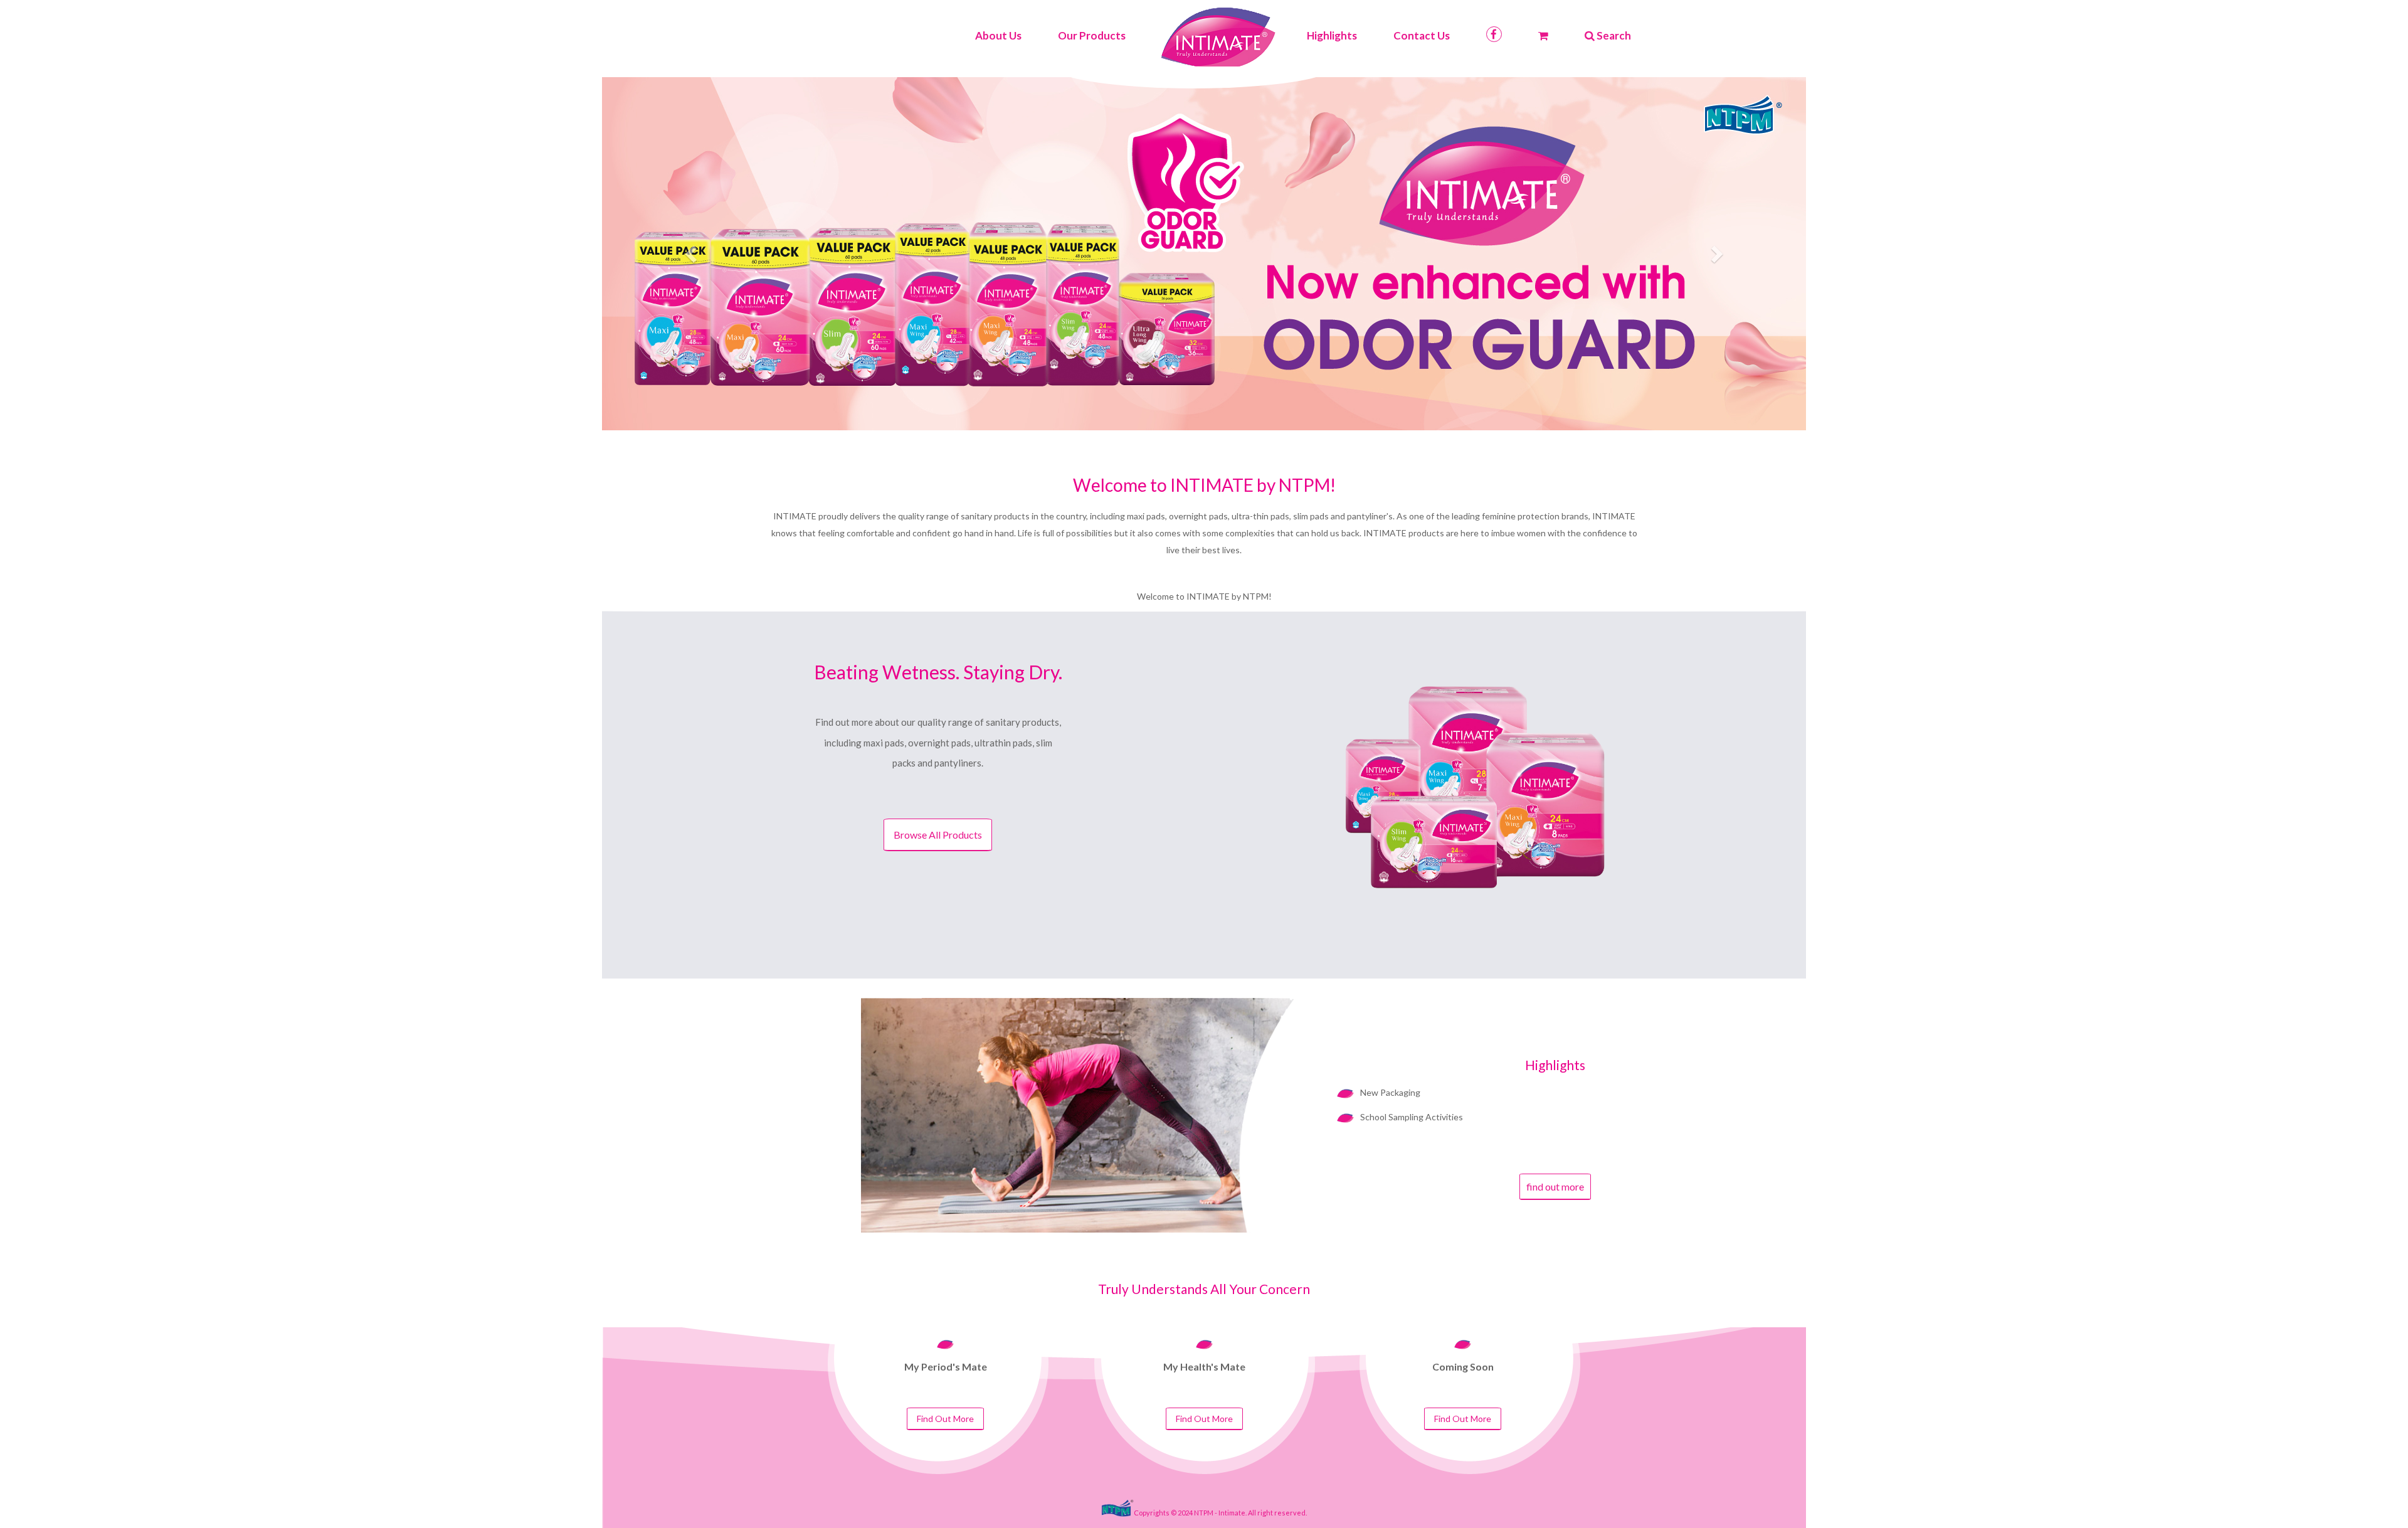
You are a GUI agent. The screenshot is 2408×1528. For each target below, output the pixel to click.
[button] (692, 253)
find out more (1555, 1186)
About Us (998, 35)
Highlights (1332, 35)
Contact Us (1422, 35)
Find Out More (945, 1419)
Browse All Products (938, 835)
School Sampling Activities (1412, 1117)
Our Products (1092, 35)
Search (1613, 35)
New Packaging (1390, 1092)
